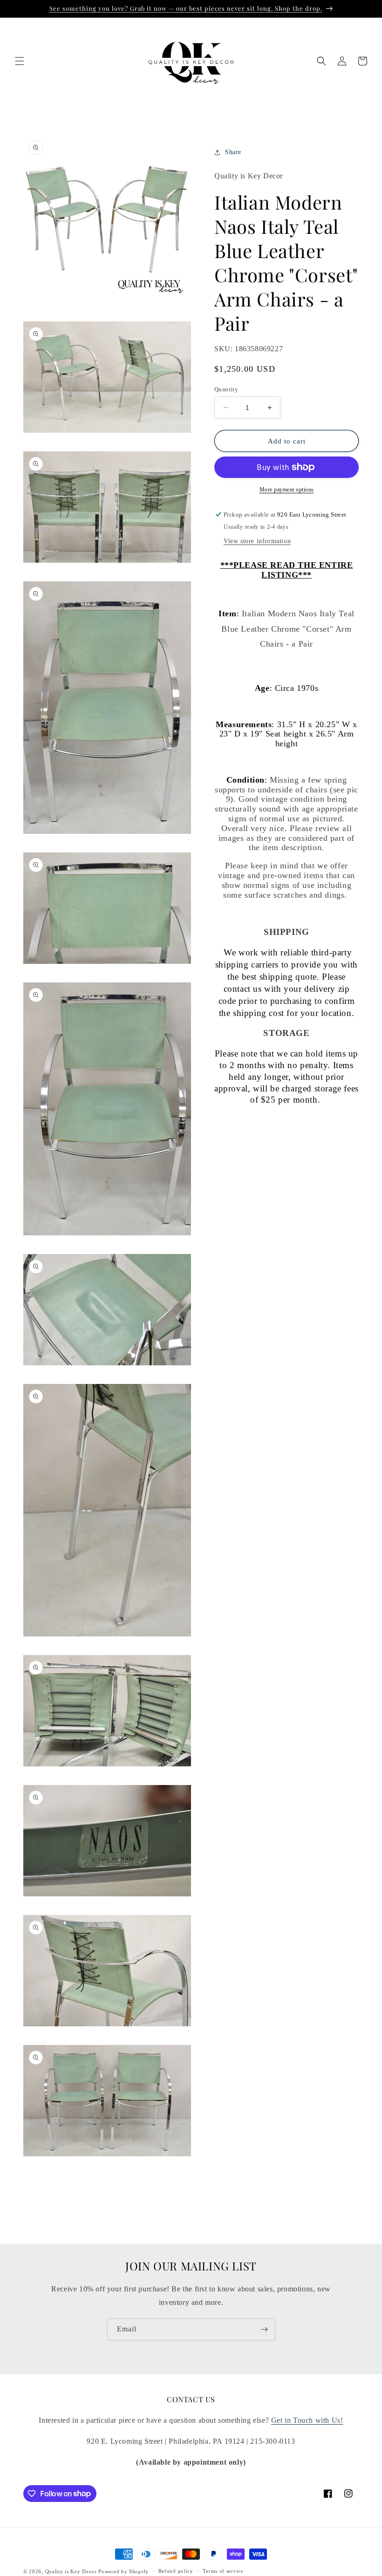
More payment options (287, 490)
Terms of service (223, 2571)
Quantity (226, 389)
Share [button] (233, 152)
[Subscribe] (264, 2329)
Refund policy (176, 2571)
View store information (257, 541)
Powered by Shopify (123, 2571)
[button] (20, 61)
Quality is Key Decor (71, 2571)
